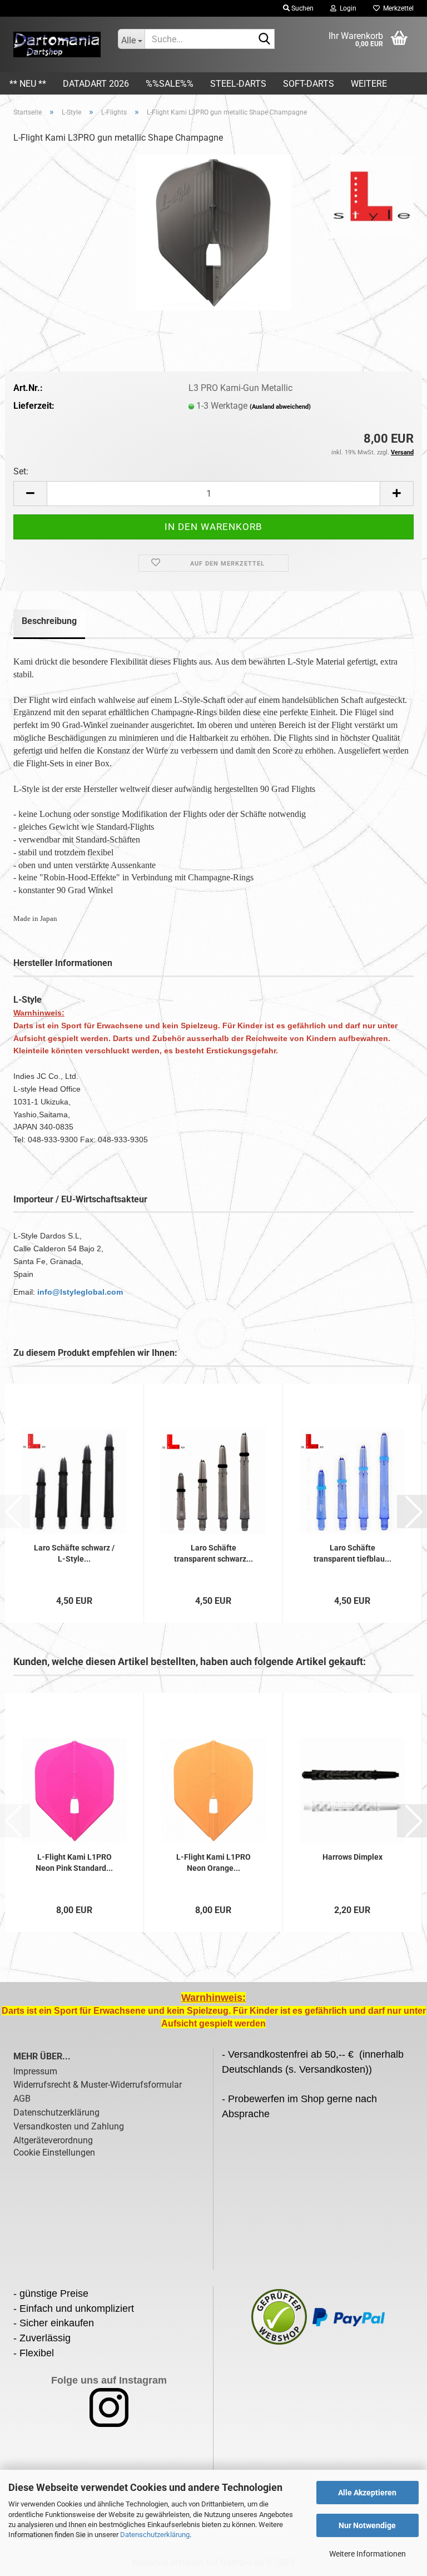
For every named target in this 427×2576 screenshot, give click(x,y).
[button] (30, 494)
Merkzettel (397, 8)
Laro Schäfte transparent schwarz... (213, 1553)
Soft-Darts (309, 84)
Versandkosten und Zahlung (69, 2126)
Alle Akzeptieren (367, 2493)
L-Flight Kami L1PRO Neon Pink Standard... (74, 1862)
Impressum (35, 2071)
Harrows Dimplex (352, 1857)
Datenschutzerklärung (155, 2535)
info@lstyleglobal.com (80, 1292)
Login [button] (346, 8)
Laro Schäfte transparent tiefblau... (352, 1553)
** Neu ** (28, 84)
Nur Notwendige (367, 2525)
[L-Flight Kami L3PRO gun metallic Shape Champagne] (213, 232)
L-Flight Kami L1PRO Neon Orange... (213, 1862)
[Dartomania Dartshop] (57, 44)
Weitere (369, 84)
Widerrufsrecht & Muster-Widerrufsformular (98, 2085)
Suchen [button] (302, 8)
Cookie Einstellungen (54, 2153)
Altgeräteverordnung (53, 2140)
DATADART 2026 (96, 84)
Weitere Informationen (368, 2554)
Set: (21, 471)
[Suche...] (264, 39)
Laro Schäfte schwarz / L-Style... (74, 1553)
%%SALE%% (170, 84)
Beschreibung (49, 621)
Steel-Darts (238, 84)
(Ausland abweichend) (280, 407)
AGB (22, 2099)
